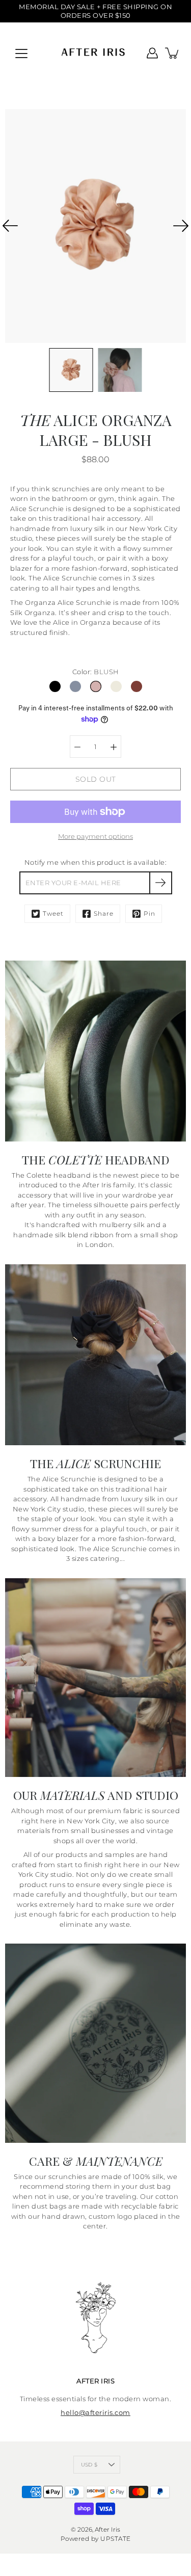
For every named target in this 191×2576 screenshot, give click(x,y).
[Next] (181, 226)
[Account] (152, 53)
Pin (149, 913)
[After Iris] (95, 53)
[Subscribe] (161, 883)
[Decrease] (77, 747)
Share (104, 913)
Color (96, 672)
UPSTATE (116, 2539)
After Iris (107, 2529)
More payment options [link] (95, 836)
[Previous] (10, 226)
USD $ (89, 2465)
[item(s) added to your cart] (173, 53)
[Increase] (114, 747)
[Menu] (21, 54)
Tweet (53, 913)
